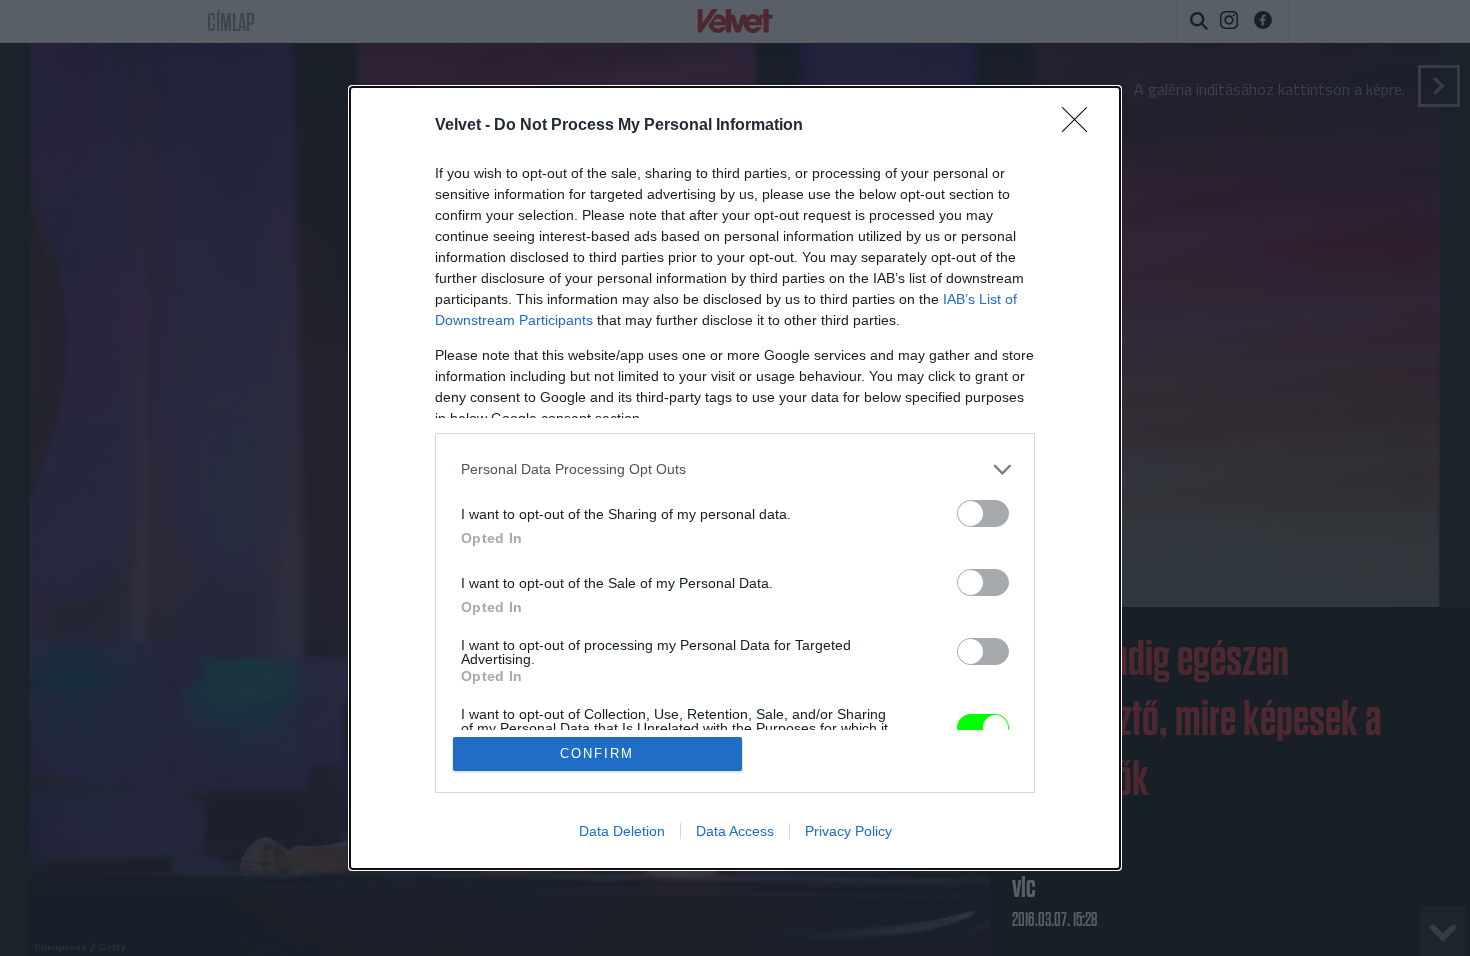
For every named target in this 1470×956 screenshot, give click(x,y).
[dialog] (735, 478)
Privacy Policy (848, 831)
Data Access (735, 831)
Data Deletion (622, 831)
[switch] (983, 513)
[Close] (1081, 126)
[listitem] (735, 469)
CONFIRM (597, 753)
